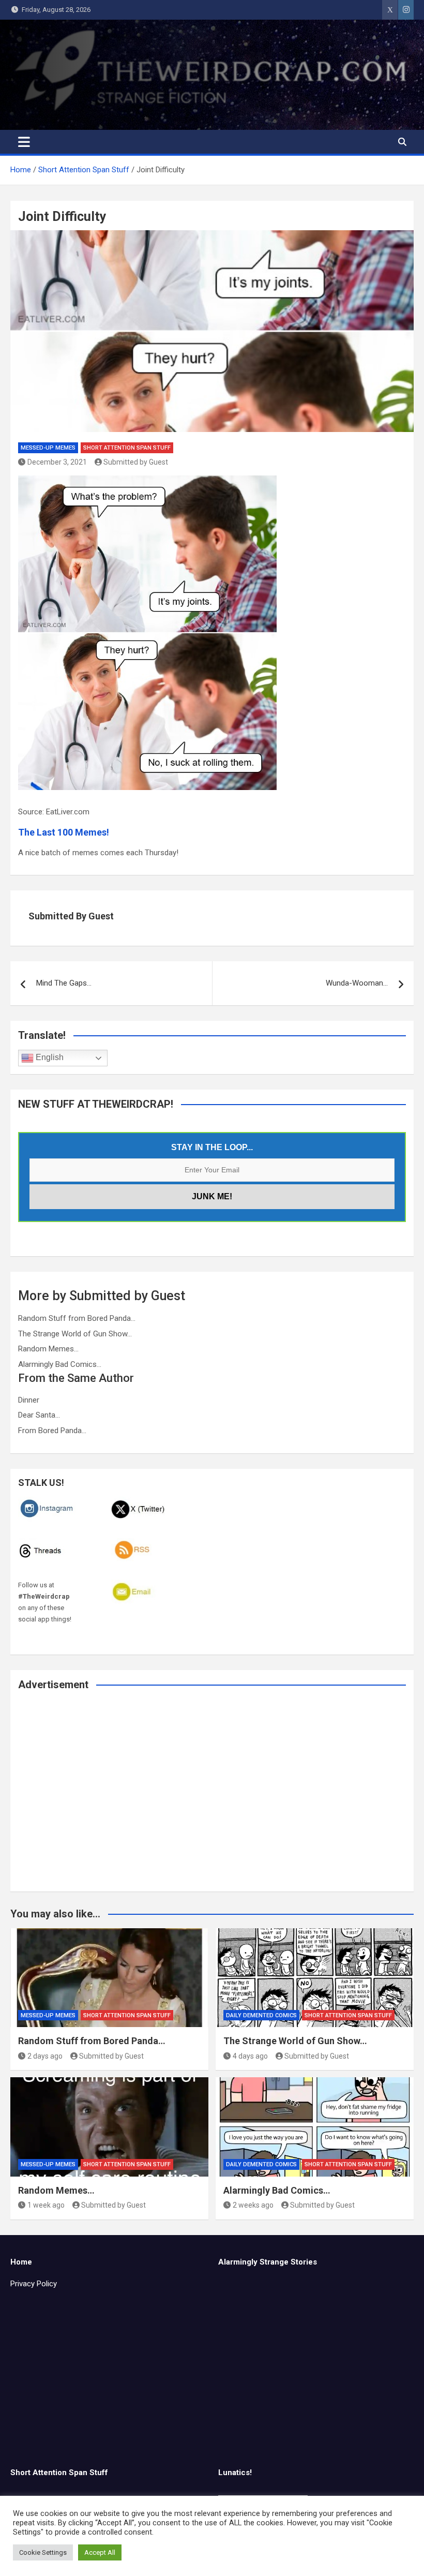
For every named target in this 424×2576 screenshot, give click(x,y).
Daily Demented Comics (261, 2015)
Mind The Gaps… (64, 983)
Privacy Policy (34, 2284)
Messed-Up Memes (48, 448)
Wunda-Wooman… (357, 983)
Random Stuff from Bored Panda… (77, 1318)
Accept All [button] (100, 2552)
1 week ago (46, 2205)
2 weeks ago (253, 2205)
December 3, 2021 (57, 462)
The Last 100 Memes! (64, 832)
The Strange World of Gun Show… (75, 1334)
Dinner (29, 1400)
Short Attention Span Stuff (127, 448)
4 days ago (250, 2056)
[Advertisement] (212, 1798)
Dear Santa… (39, 1415)
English (49, 1058)
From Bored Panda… (52, 1431)
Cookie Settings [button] (43, 2552)
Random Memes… (48, 1349)
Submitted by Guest (136, 462)
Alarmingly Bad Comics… (60, 1364)
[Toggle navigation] (24, 142)
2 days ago (45, 2056)
